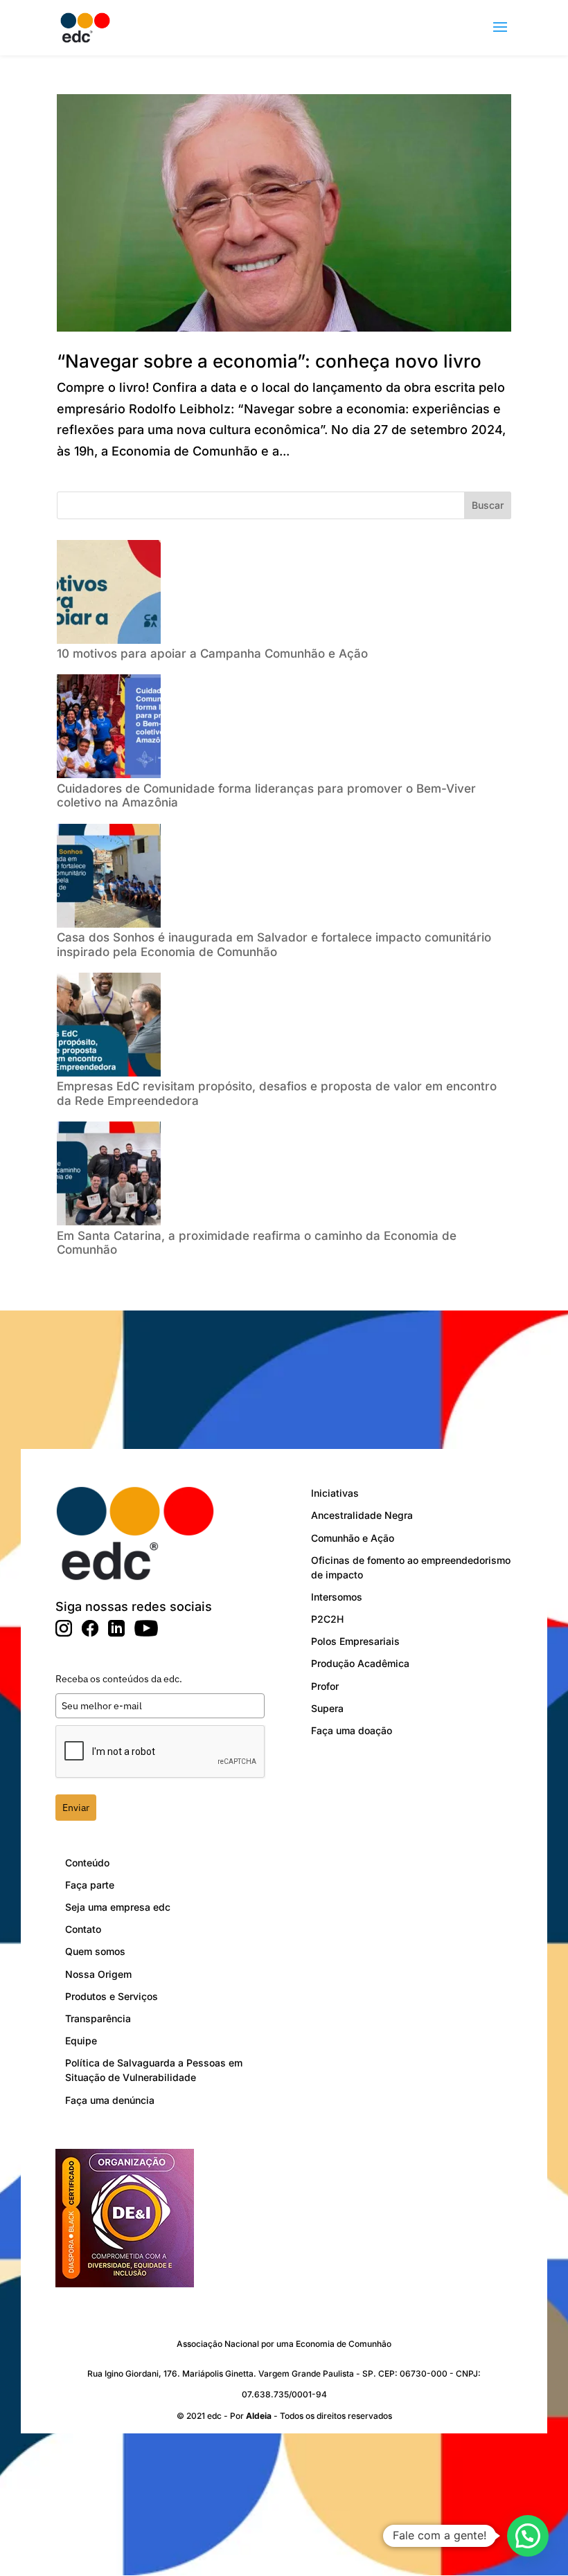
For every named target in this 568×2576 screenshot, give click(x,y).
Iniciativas (335, 1493)
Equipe (81, 2041)
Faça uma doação (352, 1730)
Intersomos (337, 1597)
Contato (83, 1929)
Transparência (98, 2018)
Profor (325, 1686)
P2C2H (327, 1619)
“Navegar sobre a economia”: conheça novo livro (269, 361)
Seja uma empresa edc (118, 1907)
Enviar (76, 1808)
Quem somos (95, 1951)
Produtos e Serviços (112, 1996)
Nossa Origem (98, 1974)
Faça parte (90, 1885)
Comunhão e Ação (353, 1538)
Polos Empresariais (355, 1641)
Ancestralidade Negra (362, 1515)
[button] (528, 2536)
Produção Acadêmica (360, 1663)
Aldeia (259, 2416)
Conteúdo (87, 1863)
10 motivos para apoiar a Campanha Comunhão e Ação (214, 654)
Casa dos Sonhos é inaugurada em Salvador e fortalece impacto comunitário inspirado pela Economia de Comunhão (274, 944)
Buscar (488, 505)
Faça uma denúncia (110, 2100)
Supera (327, 1708)
